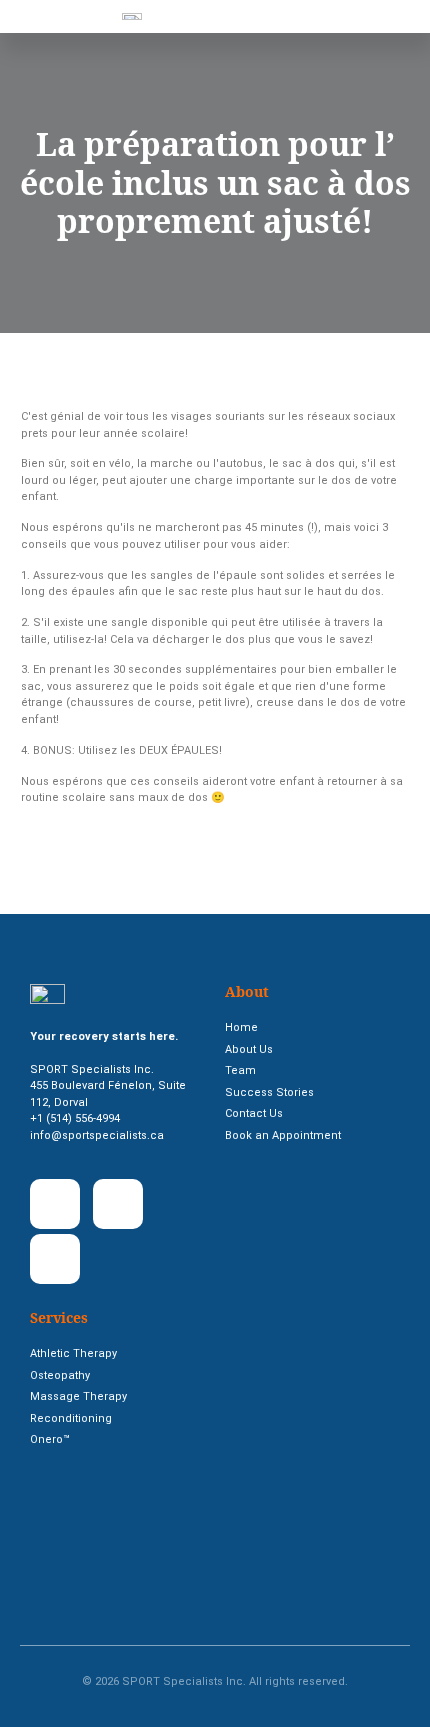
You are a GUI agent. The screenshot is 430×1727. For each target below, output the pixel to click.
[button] (189, 16)
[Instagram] (55, 1259)
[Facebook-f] (55, 1204)
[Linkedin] (118, 1204)
